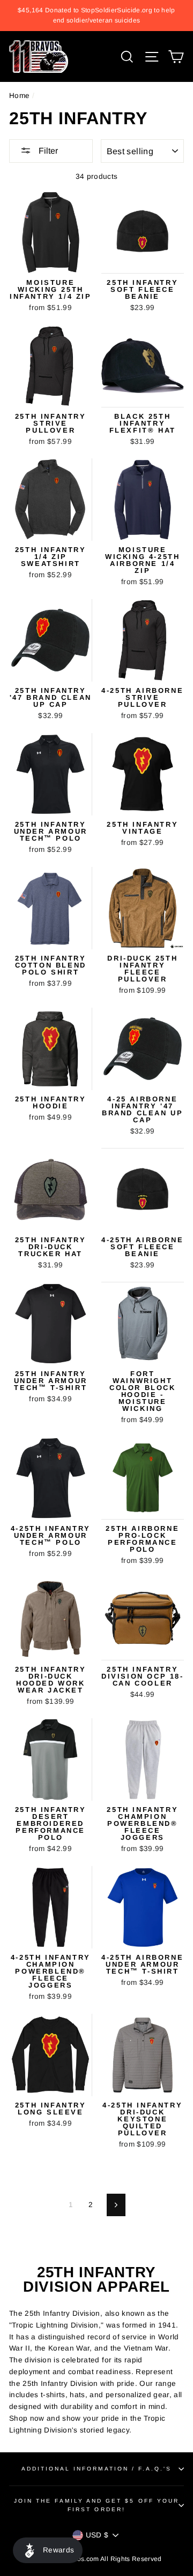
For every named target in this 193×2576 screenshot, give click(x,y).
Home (19, 96)
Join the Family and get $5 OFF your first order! (96, 2505)
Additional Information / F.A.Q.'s (97, 2469)
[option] (96, 16)
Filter (47, 151)
